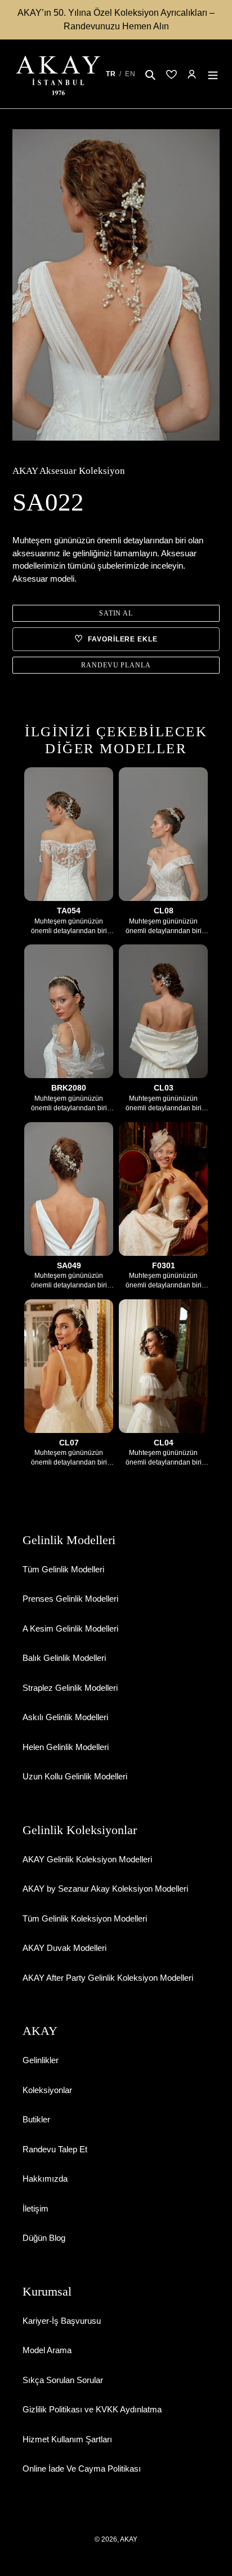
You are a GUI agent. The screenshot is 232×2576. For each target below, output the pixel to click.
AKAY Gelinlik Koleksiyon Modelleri (87, 1859)
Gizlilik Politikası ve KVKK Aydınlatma (92, 2409)
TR (111, 74)
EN (130, 74)
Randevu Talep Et (55, 2149)
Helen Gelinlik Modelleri (66, 1747)
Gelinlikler (41, 2060)
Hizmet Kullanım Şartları (67, 2439)
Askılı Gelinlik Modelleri (65, 1717)
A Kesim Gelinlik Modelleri (70, 1628)
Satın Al (116, 613)
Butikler (36, 2119)
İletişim (35, 2208)
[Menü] (213, 74)
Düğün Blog (44, 2238)
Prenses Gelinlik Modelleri (70, 1599)
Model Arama (47, 2350)
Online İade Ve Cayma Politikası (82, 2469)
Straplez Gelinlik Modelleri (70, 1688)
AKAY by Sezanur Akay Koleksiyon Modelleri (105, 1889)
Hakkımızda (45, 2179)
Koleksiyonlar (47, 2090)
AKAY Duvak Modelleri (64, 1948)
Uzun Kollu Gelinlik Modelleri (75, 1776)
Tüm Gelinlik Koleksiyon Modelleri (85, 1918)
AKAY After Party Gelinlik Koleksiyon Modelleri (108, 1978)
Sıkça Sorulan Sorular (63, 2380)
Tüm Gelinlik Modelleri (63, 1569)
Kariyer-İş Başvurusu (62, 2321)
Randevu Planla (116, 665)
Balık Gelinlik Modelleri (64, 1658)
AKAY (129, 2539)
